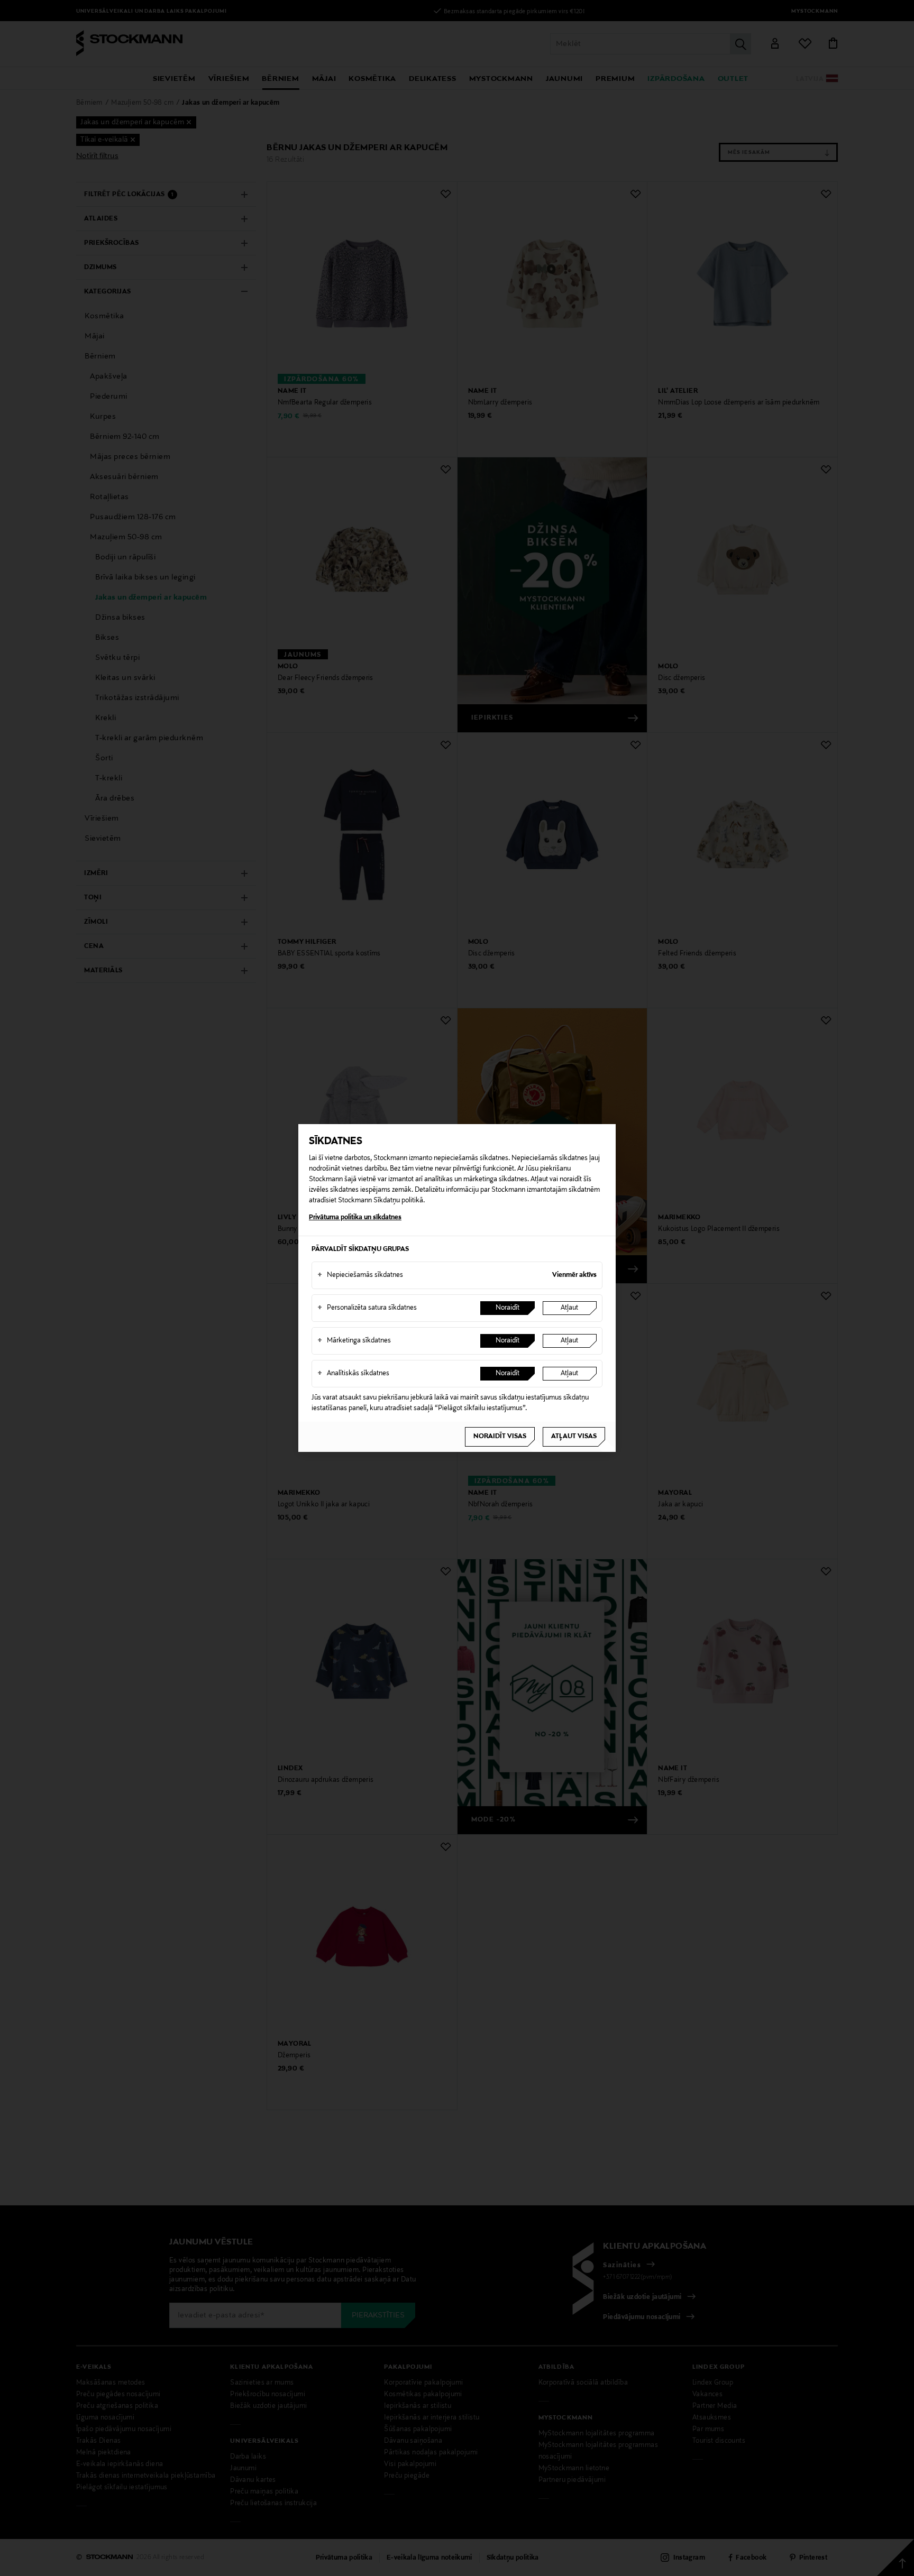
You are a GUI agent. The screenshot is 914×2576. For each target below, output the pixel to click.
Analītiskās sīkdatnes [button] (353, 1374)
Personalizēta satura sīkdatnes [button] (367, 1308)
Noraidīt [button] (508, 1308)
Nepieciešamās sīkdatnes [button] (360, 1275)
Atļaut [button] (569, 1308)
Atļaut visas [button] (574, 1437)
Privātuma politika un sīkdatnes (355, 1218)
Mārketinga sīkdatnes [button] (354, 1341)
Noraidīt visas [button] (500, 1437)
